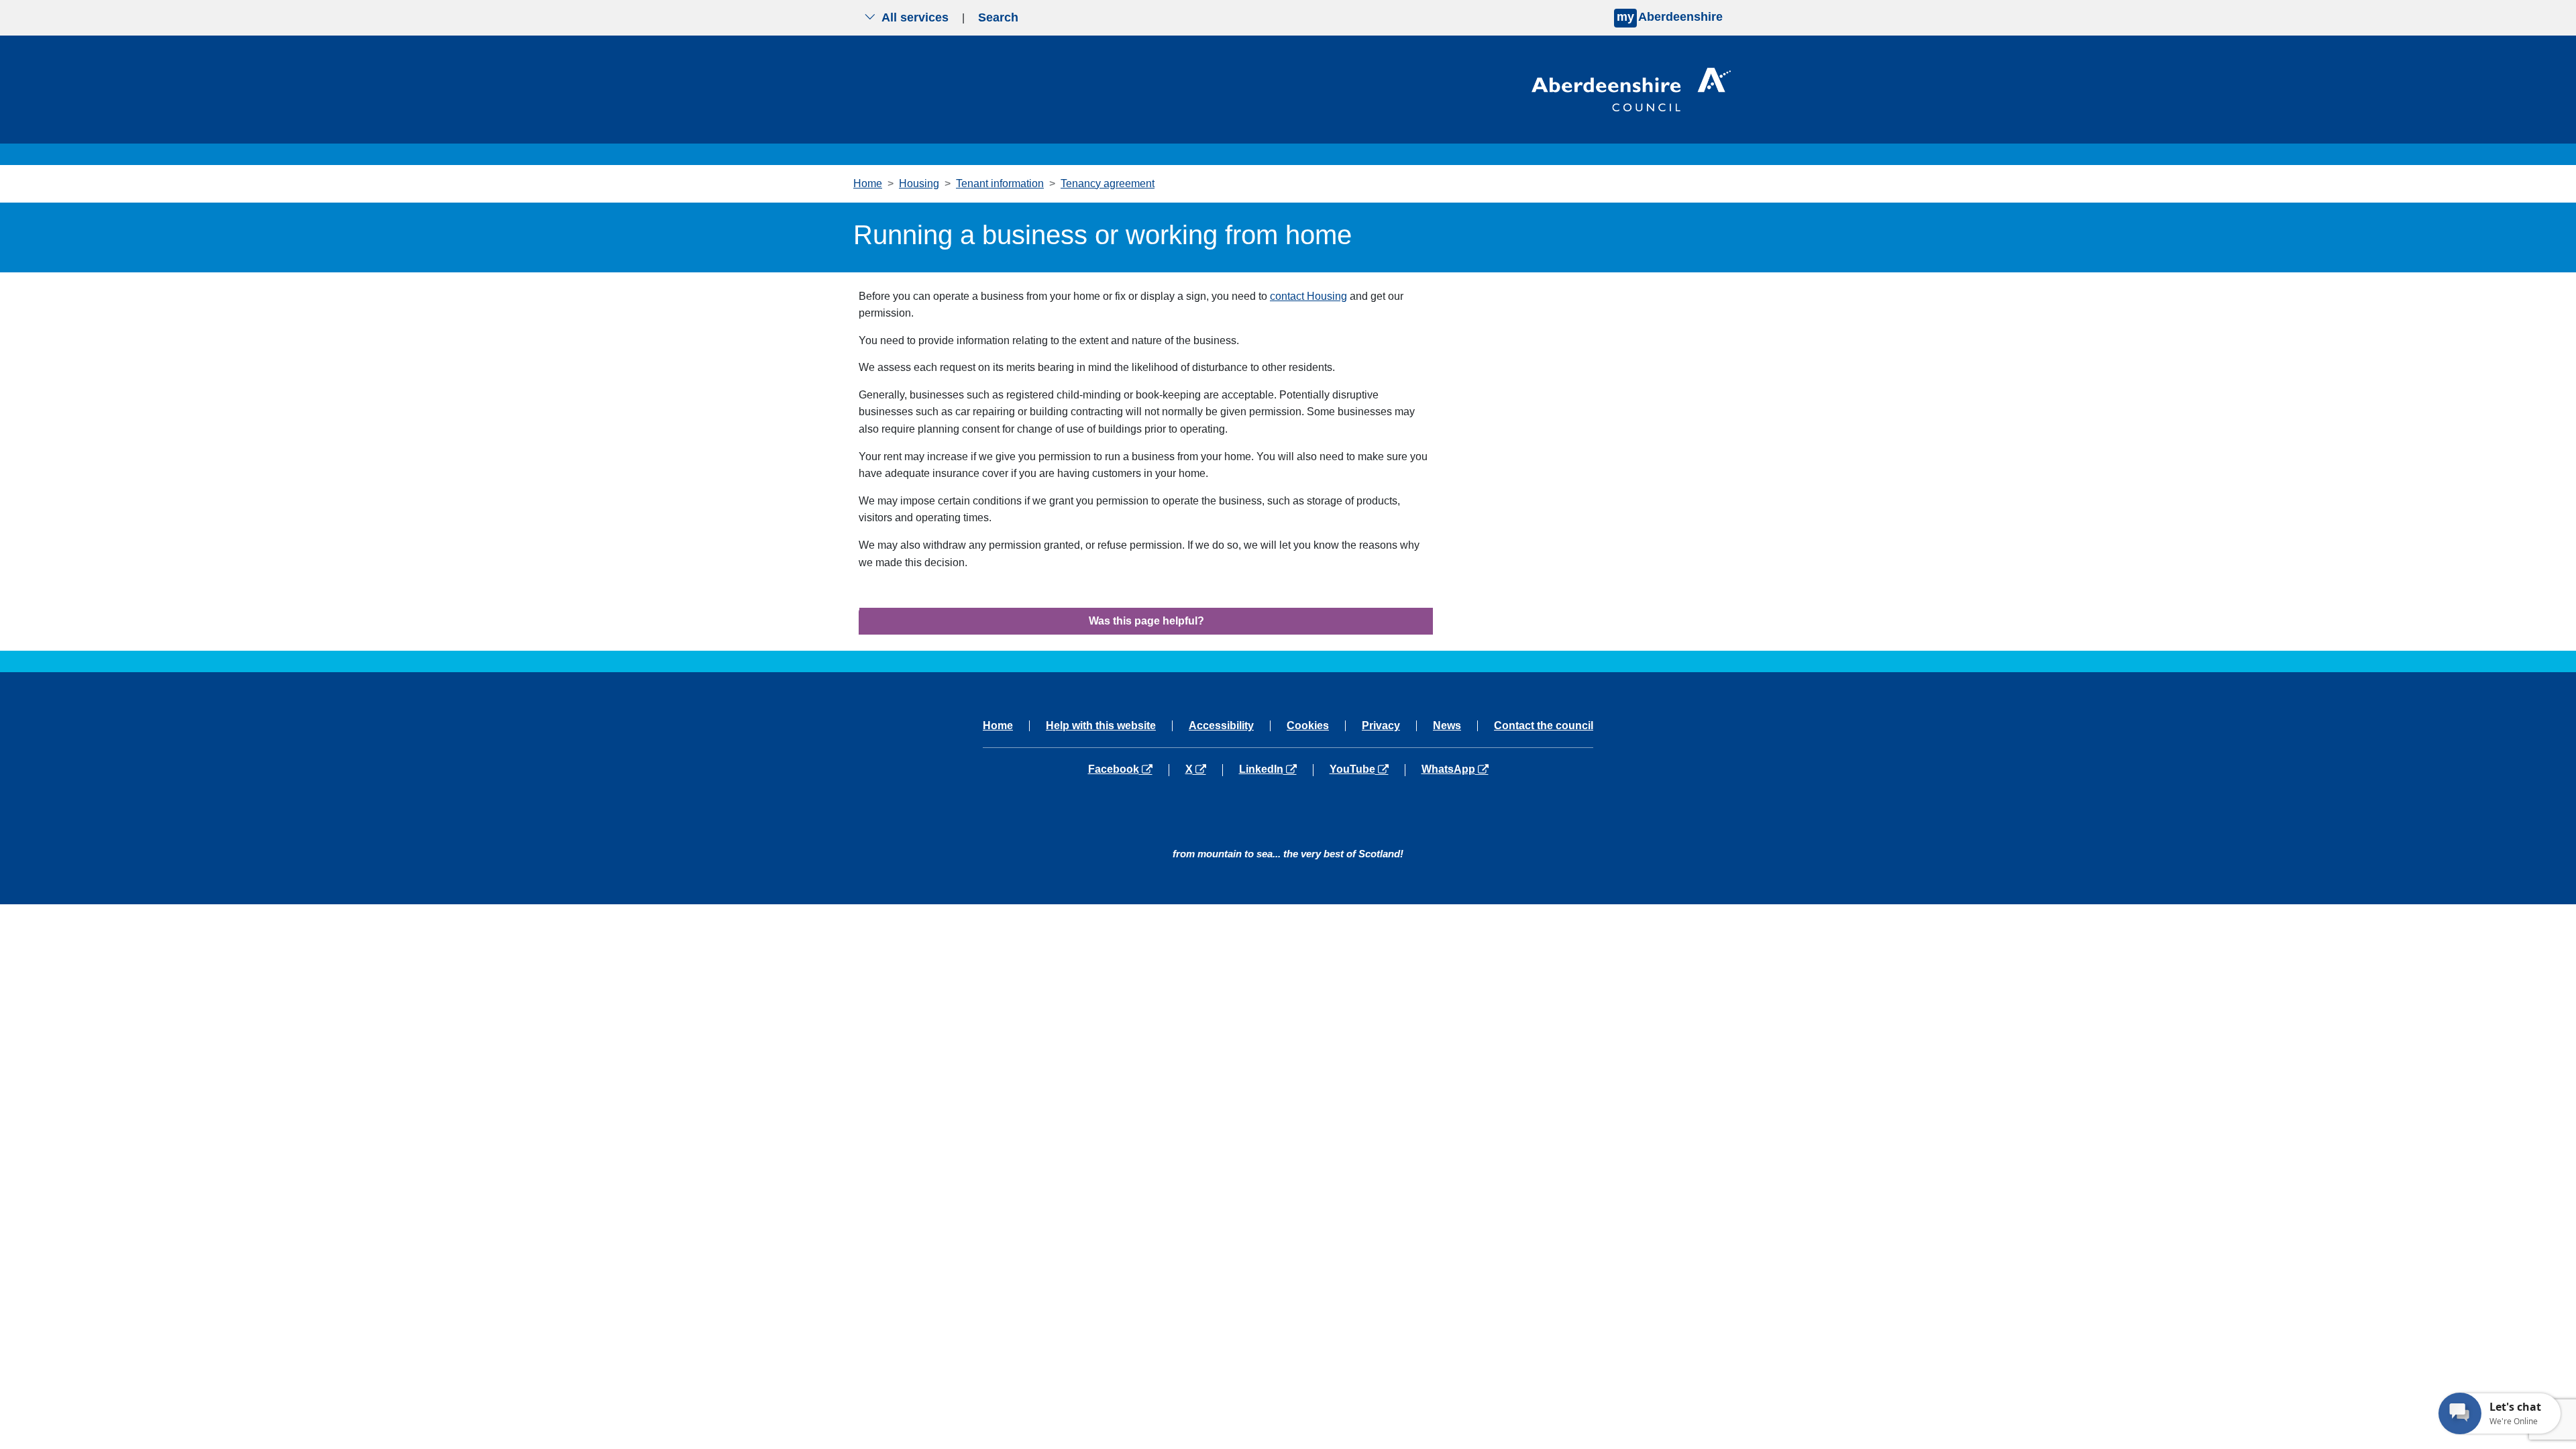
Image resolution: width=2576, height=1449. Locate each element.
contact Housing (1308, 296)
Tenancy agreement (1108, 183)
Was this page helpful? (1146, 621)
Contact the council (1544, 726)
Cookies (1308, 726)
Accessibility (1221, 726)
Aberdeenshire (1670, 17)
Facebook (1128, 769)
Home (868, 183)
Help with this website (1101, 726)
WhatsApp (1455, 769)
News (1447, 726)
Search (998, 17)
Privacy (1381, 726)
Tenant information (1000, 183)
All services (915, 17)
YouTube (1367, 769)
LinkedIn (1276, 769)
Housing (919, 183)
